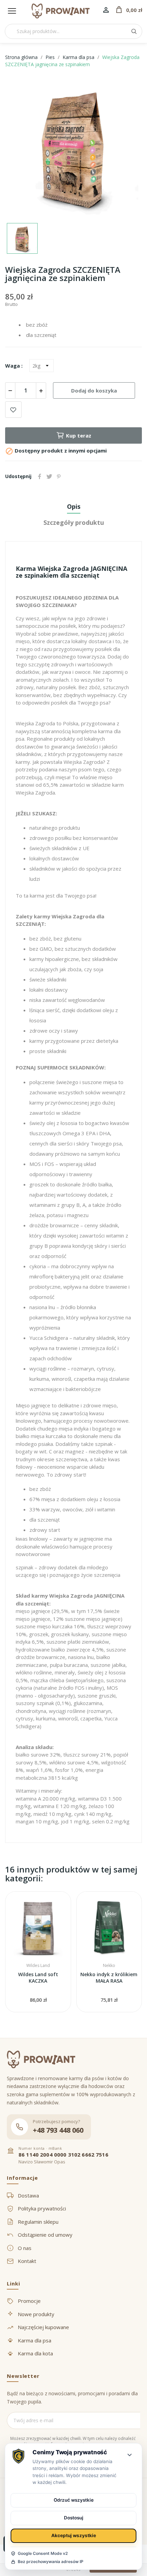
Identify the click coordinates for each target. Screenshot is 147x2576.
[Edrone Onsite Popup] (73, 1288)
